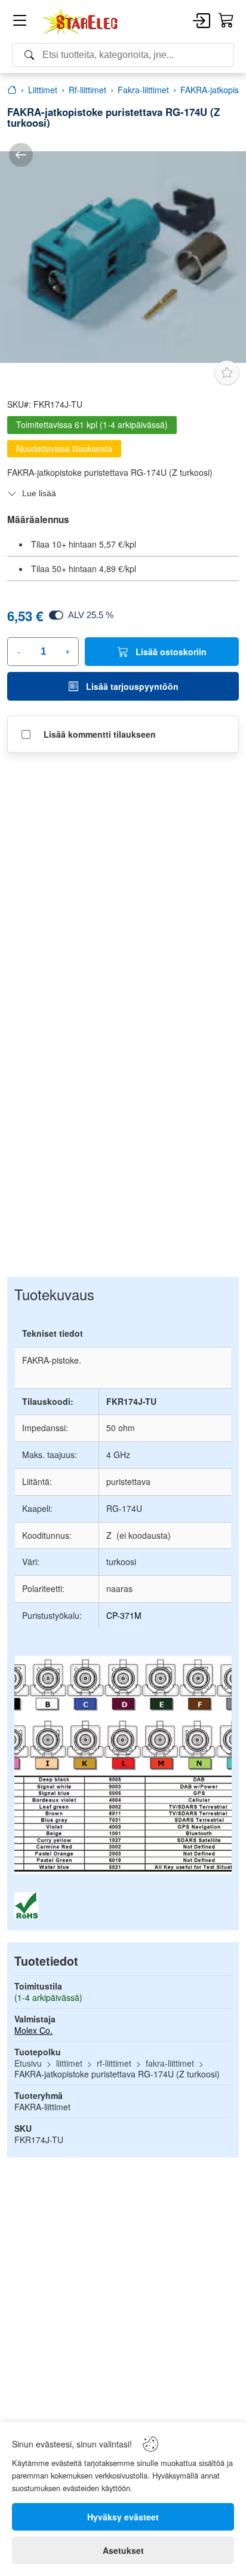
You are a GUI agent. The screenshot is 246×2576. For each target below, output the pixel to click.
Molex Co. (33, 2030)
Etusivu (28, 2063)
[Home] (81, 22)
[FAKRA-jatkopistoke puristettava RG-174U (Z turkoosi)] (123, 257)
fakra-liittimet (170, 2063)
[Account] (202, 22)
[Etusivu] (12, 90)
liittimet (69, 2063)
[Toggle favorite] (227, 372)
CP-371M (124, 1615)
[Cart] (226, 21)
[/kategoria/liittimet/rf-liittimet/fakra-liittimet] (21, 155)
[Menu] (20, 22)
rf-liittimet (114, 2063)
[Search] (123, 55)
